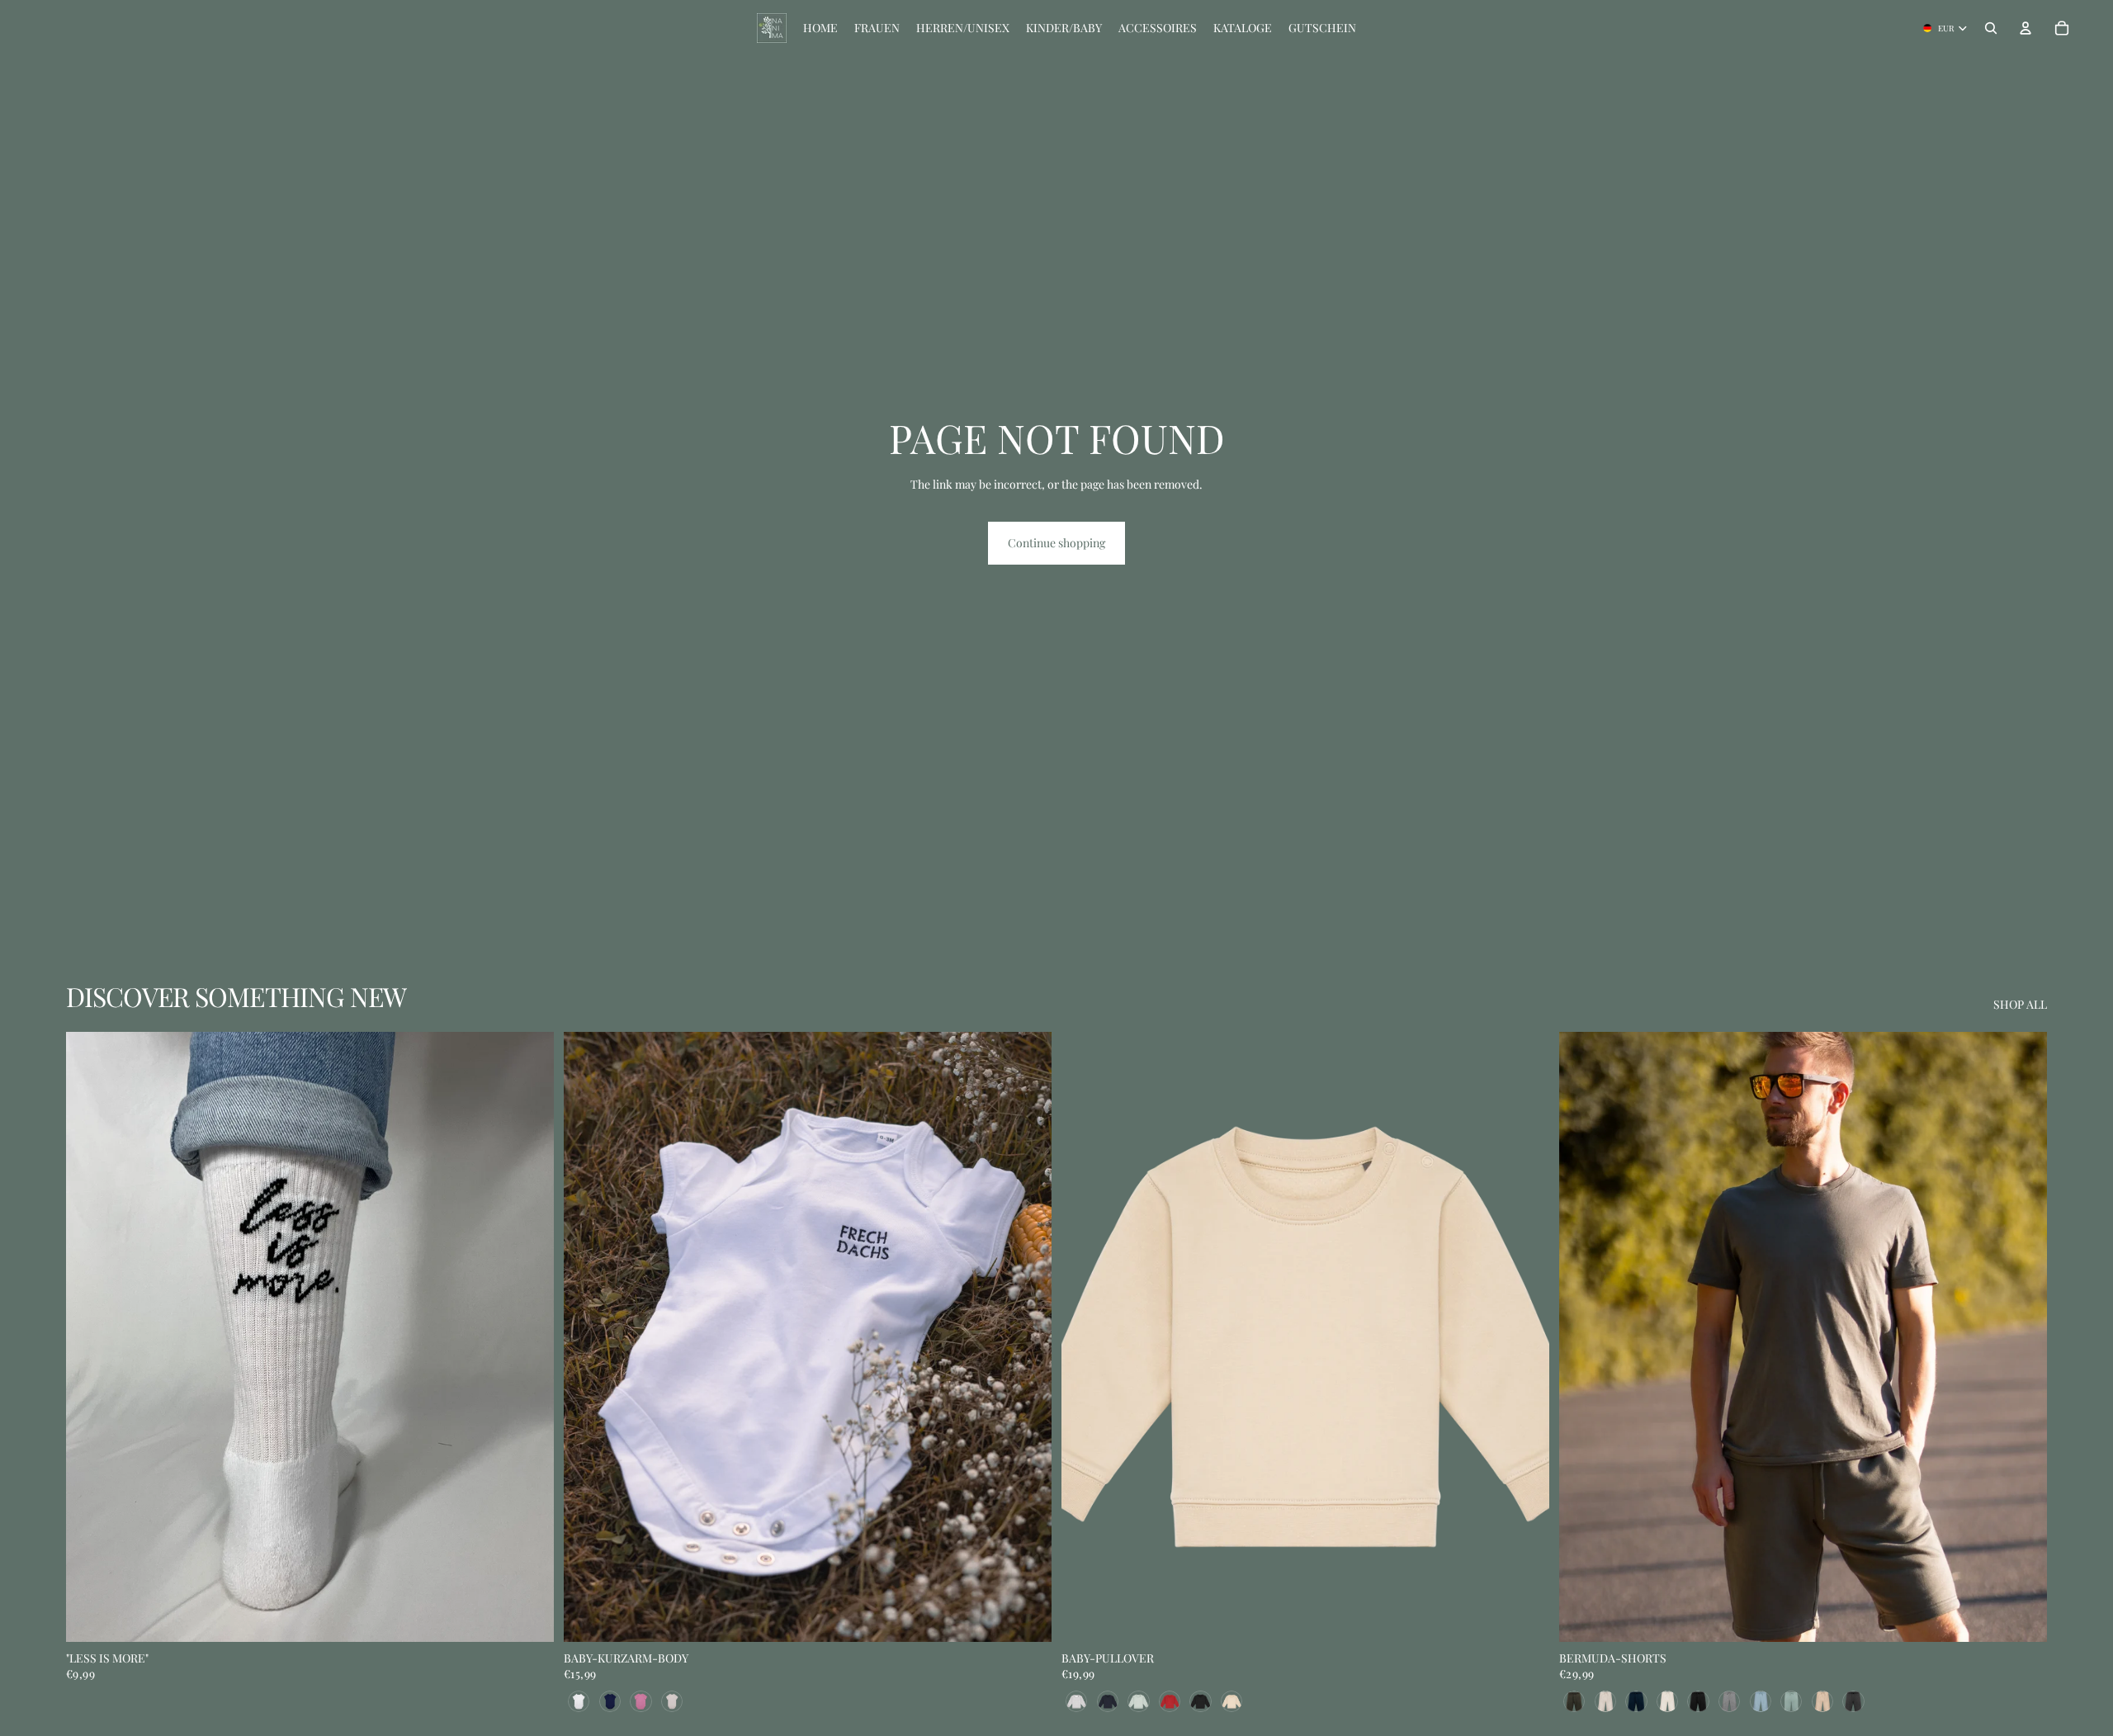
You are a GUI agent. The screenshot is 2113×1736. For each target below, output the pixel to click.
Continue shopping (1056, 543)
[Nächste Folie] (529, 1337)
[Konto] (2026, 28)
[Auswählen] (1026, 1616)
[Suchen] (1991, 28)
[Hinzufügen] (528, 1616)
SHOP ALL (2020, 1004)
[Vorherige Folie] (91, 1337)
